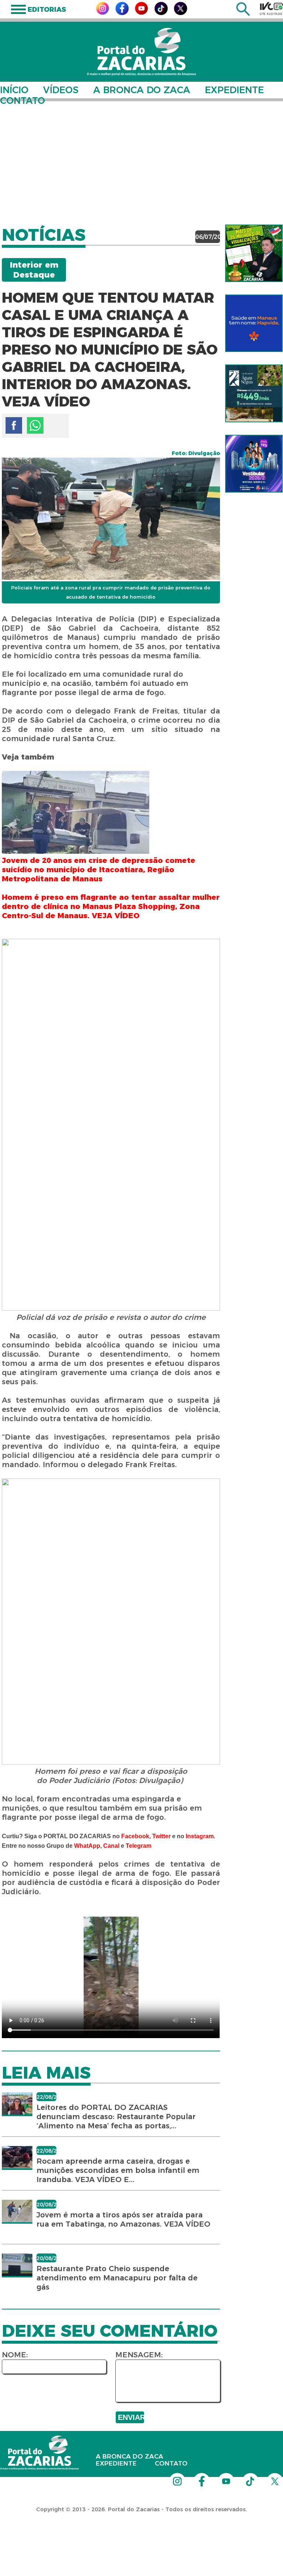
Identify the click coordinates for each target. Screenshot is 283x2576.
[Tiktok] (161, 13)
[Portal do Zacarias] (141, 52)
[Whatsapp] (35, 425)
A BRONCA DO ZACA (142, 90)
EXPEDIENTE (234, 90)
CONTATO (22, 101)
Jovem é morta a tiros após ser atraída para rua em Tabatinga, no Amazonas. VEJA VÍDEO (123, 2219)
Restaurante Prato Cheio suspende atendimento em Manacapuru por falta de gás (117, 2278)
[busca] (243, 14)
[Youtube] (141, 13)
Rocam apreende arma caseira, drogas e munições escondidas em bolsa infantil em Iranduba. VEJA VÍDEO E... (118, 2170)
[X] (181, 13)
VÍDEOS (61, 90)
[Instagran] (102, 13)
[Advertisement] (141, 158)
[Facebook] (122, 13)
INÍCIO (14, 90)
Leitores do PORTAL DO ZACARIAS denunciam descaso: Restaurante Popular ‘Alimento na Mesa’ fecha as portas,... (116, 2117)
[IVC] (271, 8)
